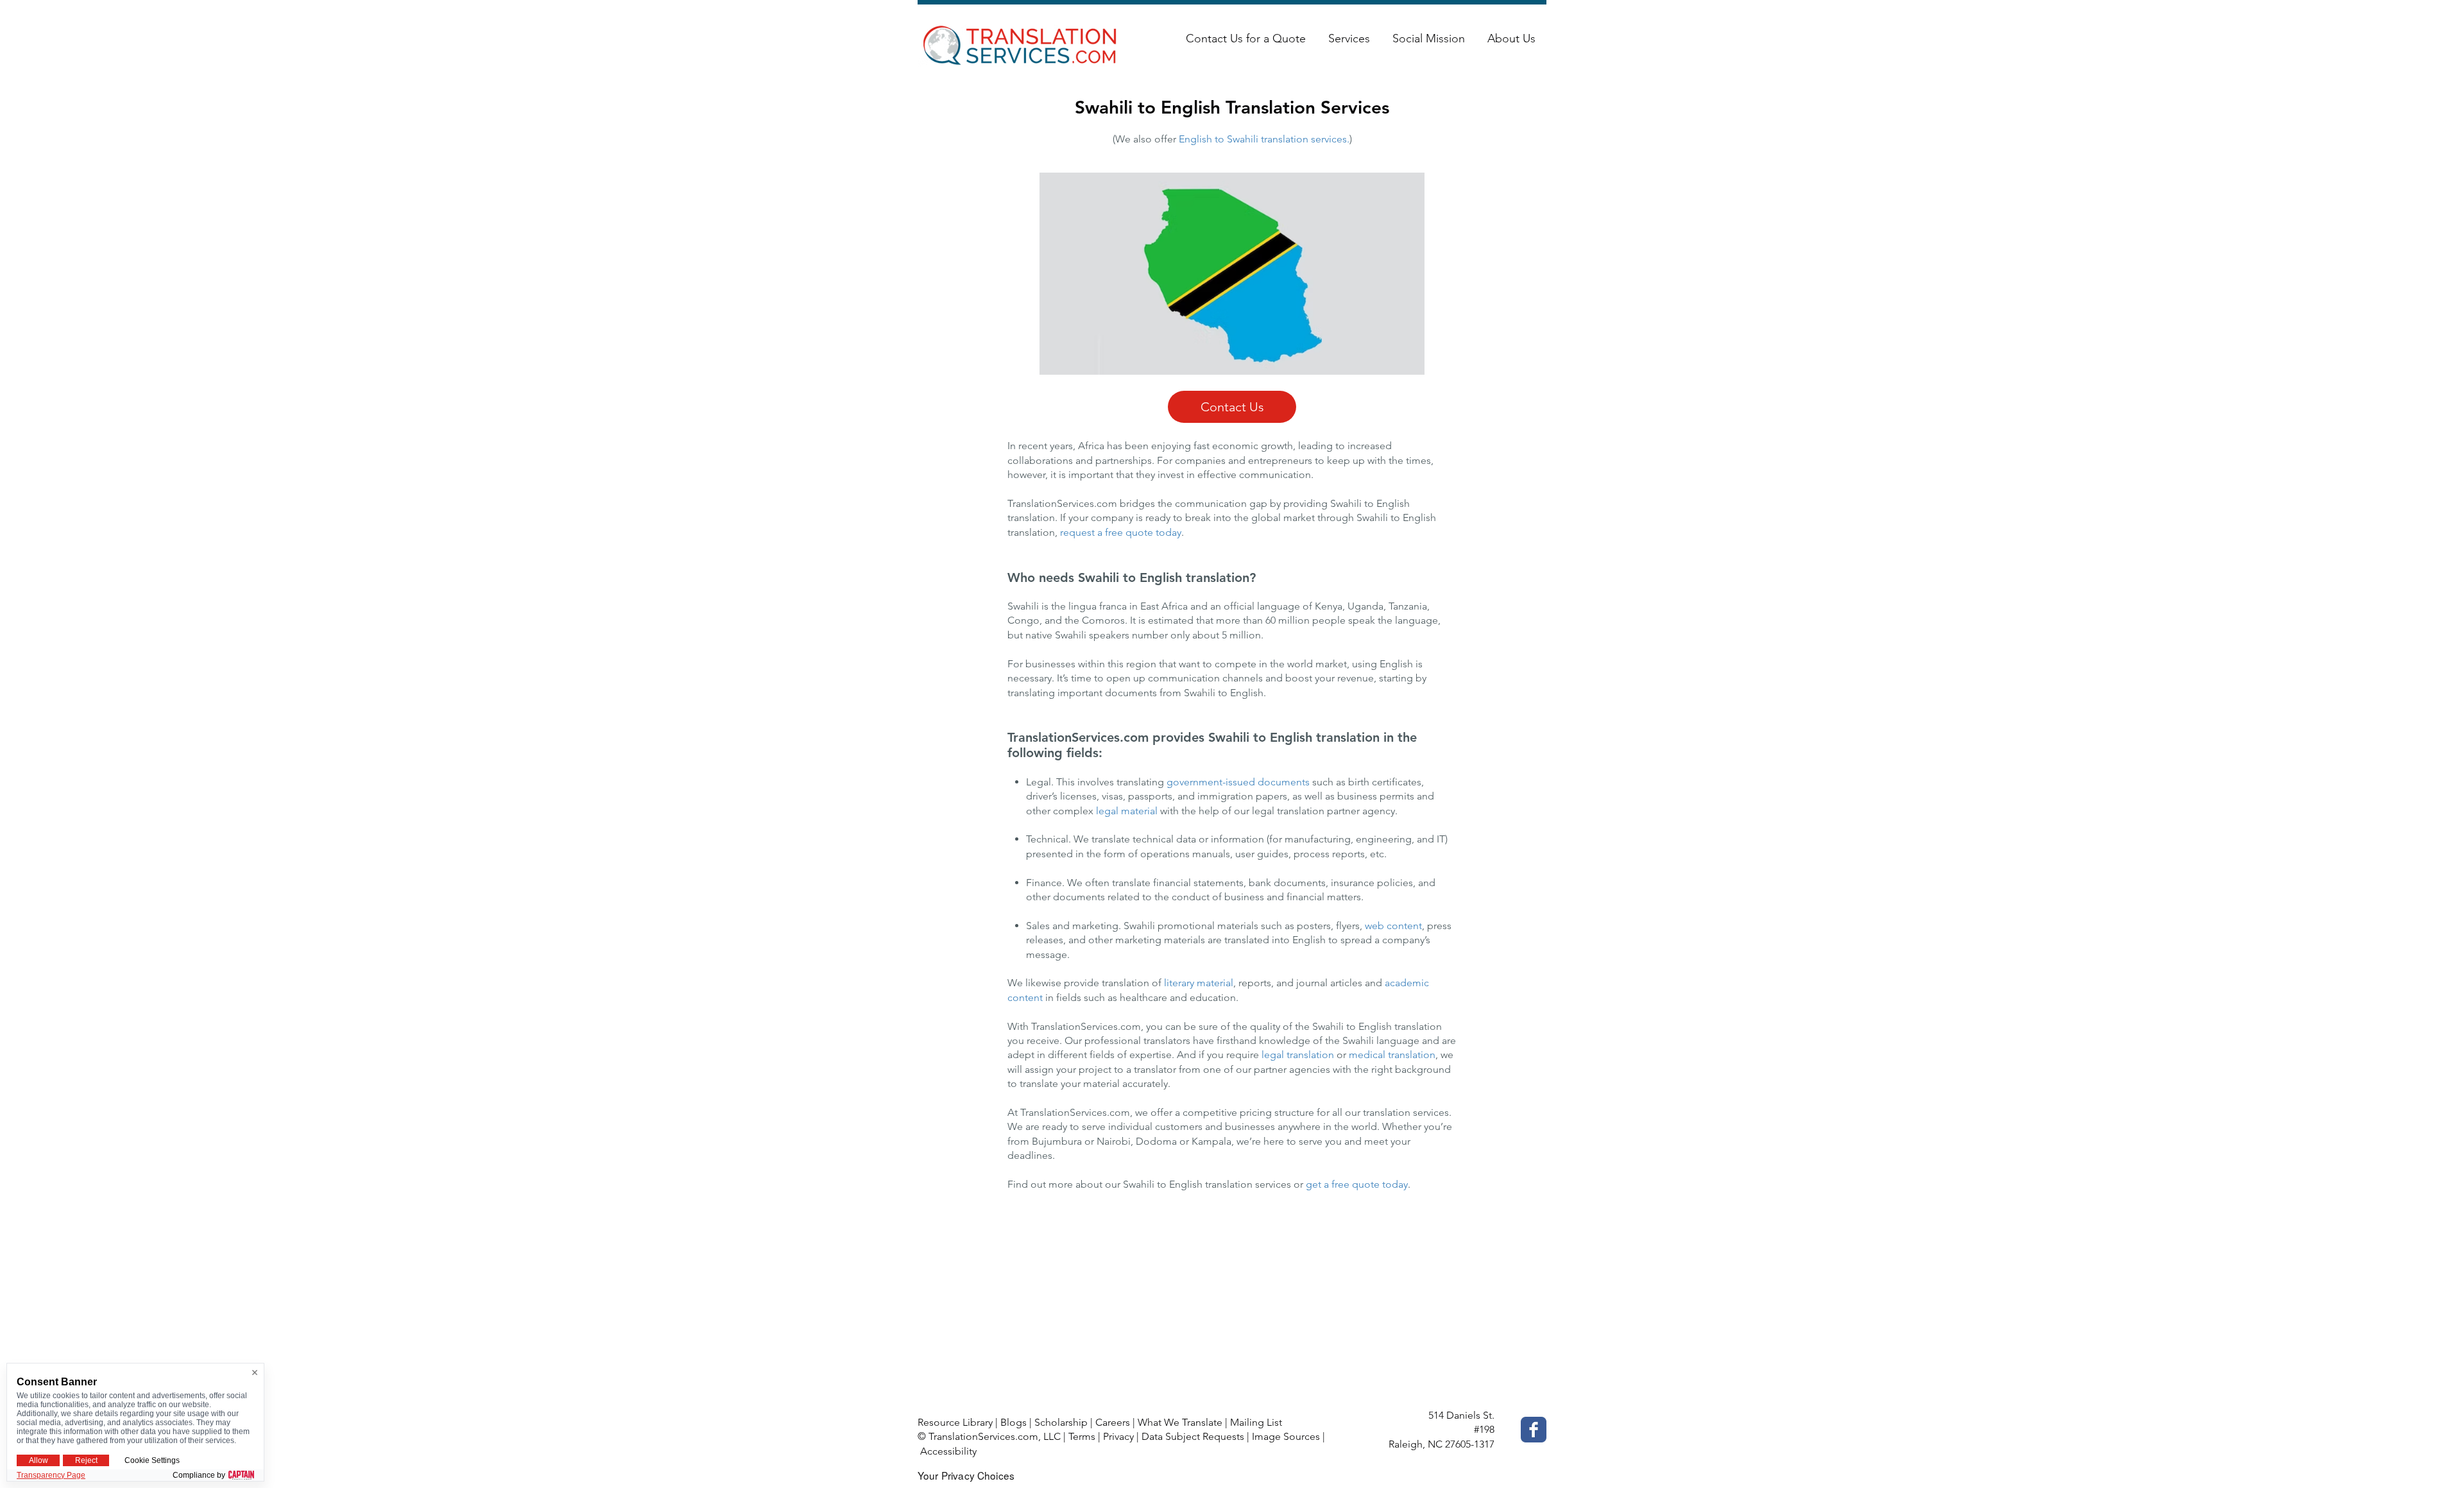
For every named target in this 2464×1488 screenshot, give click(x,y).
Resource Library (955, 1422)
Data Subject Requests (1193, 1436)
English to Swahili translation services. (1264, 139)
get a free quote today (1357, 1184)
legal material (1127, 811)
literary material (1199, 983)
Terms (1082, 1436)
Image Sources (1286, 1436)
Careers (1113, 1422)
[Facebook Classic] (1534, 1430)
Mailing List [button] (1256, 1422)
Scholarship (1061, 1422)
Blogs (1014, 1422)
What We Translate (1180, 1422)
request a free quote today (1121, 532)
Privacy (1118, 1436)
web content (1393, 926)
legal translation (1298, 1055)
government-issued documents (1238, 782)
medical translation (1392, 1055)
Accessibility (948, 1451)
